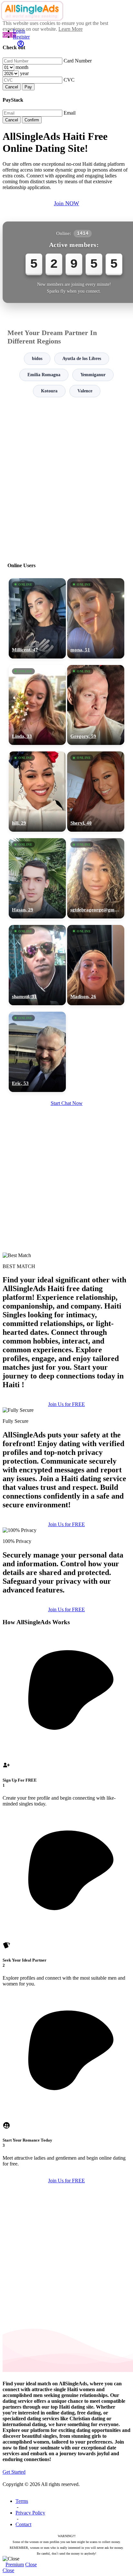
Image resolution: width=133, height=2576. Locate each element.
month (22, 67)
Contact (23, 2524)
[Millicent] (37, 618)
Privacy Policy (30, 2513)
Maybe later (66, 1350)
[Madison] (96, 965)
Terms (22, 2501)
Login (19, 31)
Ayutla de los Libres (82, 359)
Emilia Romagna (44, 375)
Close (31, 2565)
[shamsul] (37, 965)
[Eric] (37, 1052)
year (24, 73)
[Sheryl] (96, 792)
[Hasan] (37, 878)
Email (70, 113)
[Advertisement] (66, 477)
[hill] (37, 792)
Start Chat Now (67, 1103)
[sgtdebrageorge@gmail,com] (96, 878)
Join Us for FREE (66, 1404)
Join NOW (66, 203)
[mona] (96, 618)
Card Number (78, 61)
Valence (85, 391)
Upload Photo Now (70, 1336)
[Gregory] (96, 705)
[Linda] (37, 705)
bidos (37, 359)
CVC (69, 80)
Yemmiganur (93, 375)
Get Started (14, 2472)
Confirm (32, 120)
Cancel (12, 87)
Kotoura (49, 391)
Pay (28, 87)
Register (21, 37)
